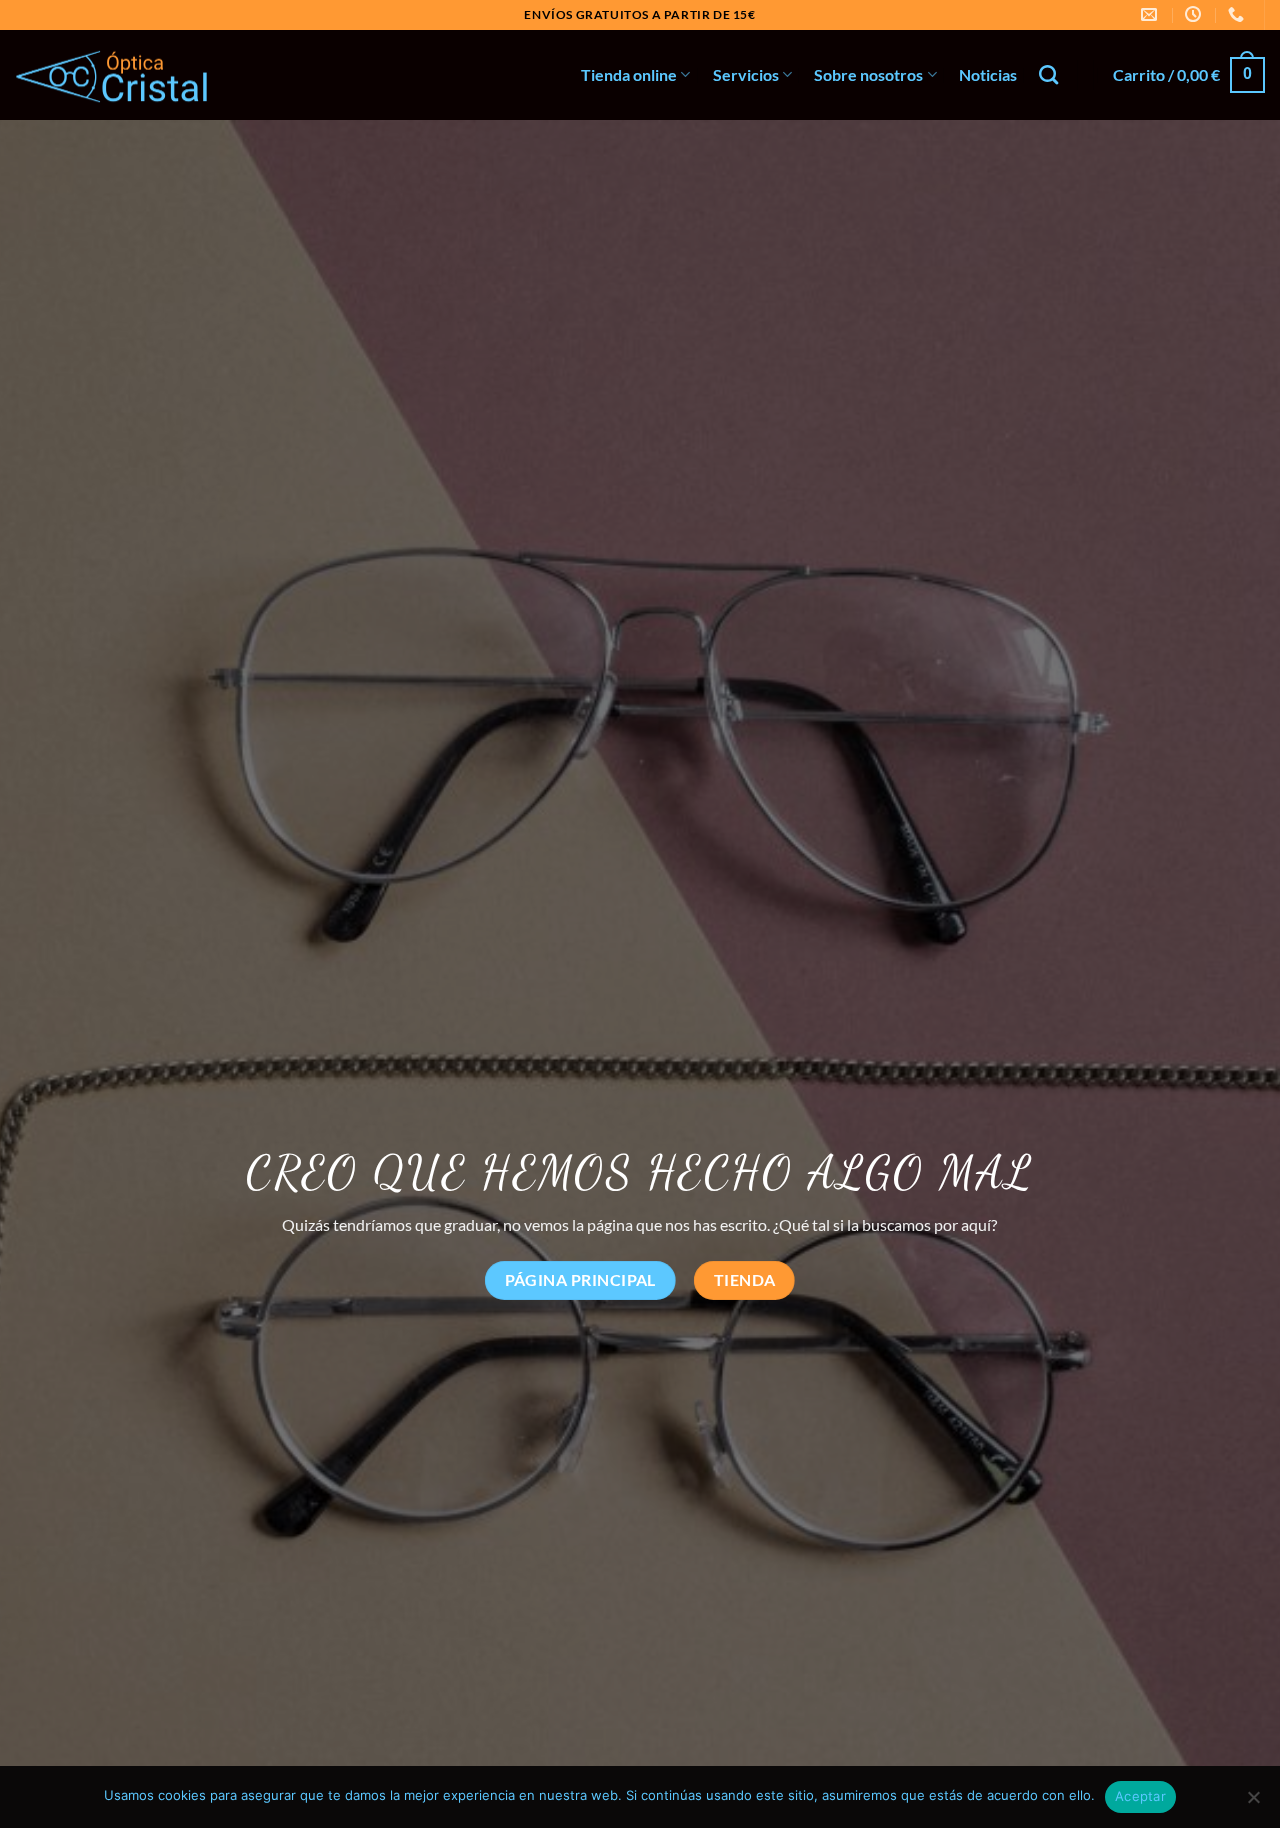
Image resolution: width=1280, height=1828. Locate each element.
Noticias (988, 74)
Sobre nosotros (868, 74)
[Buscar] (1048, 74)
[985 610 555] (1238, 14)
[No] (1253, 1803)
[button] (1189, 75)
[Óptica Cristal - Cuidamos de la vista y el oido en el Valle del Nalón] (115, 75)
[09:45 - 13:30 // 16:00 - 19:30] (1195, 14)
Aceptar (1140, 1796)
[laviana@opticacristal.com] (1151, 14)
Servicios (746, 74)
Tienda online (629, 74)
